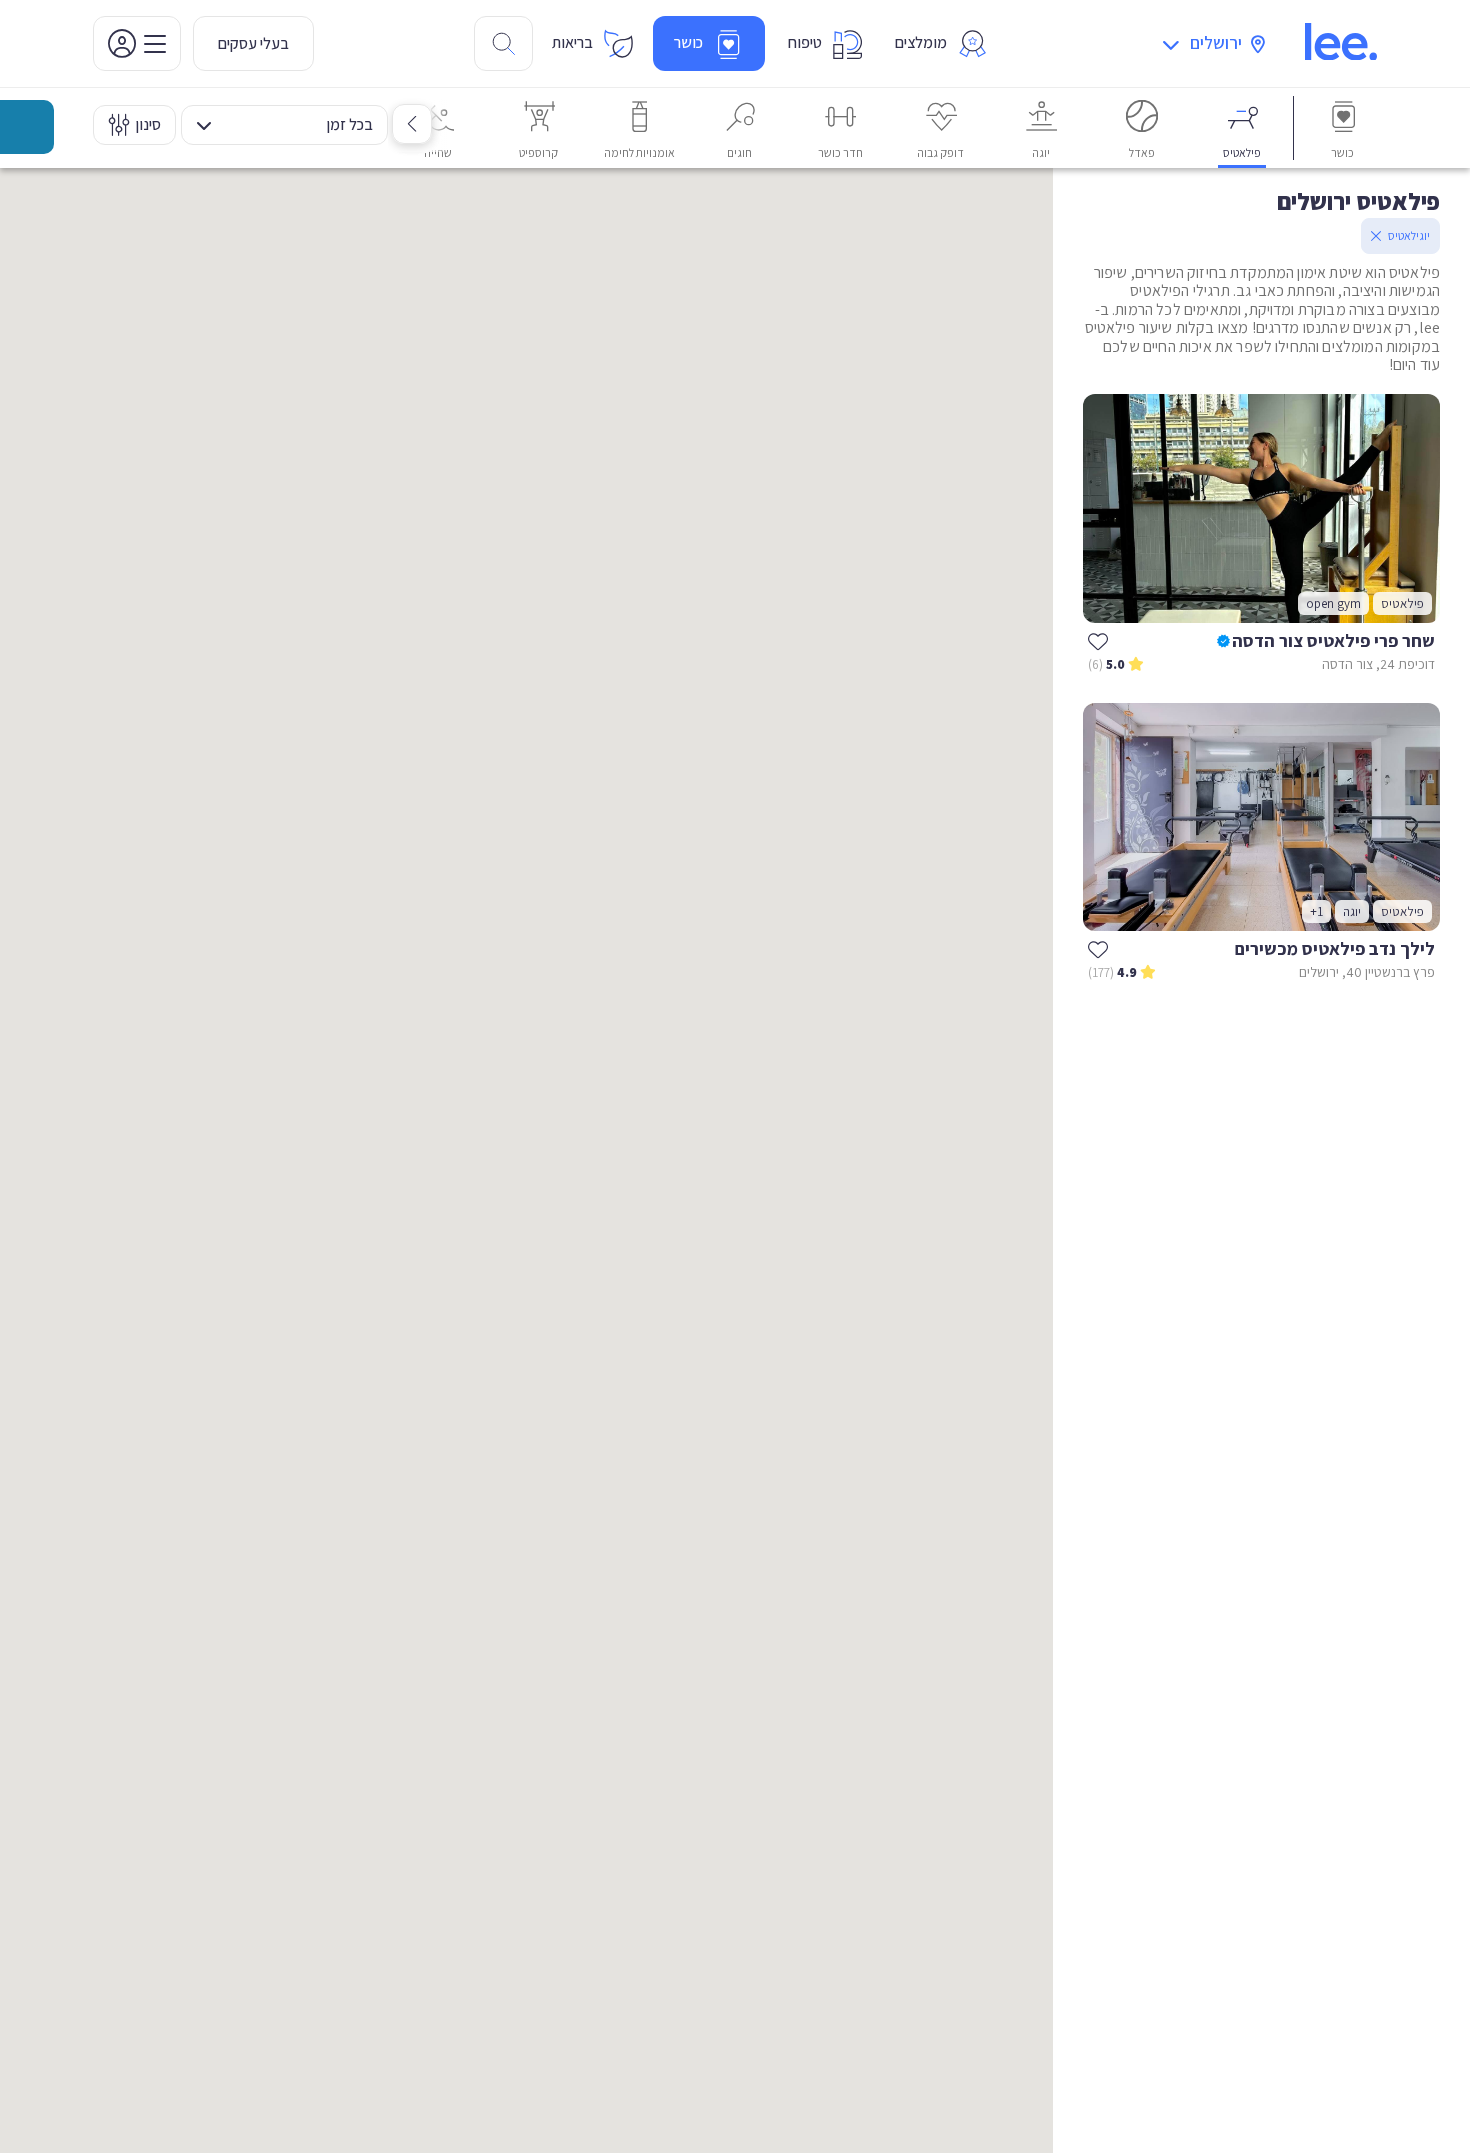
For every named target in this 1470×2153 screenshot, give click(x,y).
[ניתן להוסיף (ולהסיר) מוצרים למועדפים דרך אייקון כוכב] (1098, 641)
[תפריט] (137, 43)
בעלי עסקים (253, 43)
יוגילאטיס (1409, 235)
